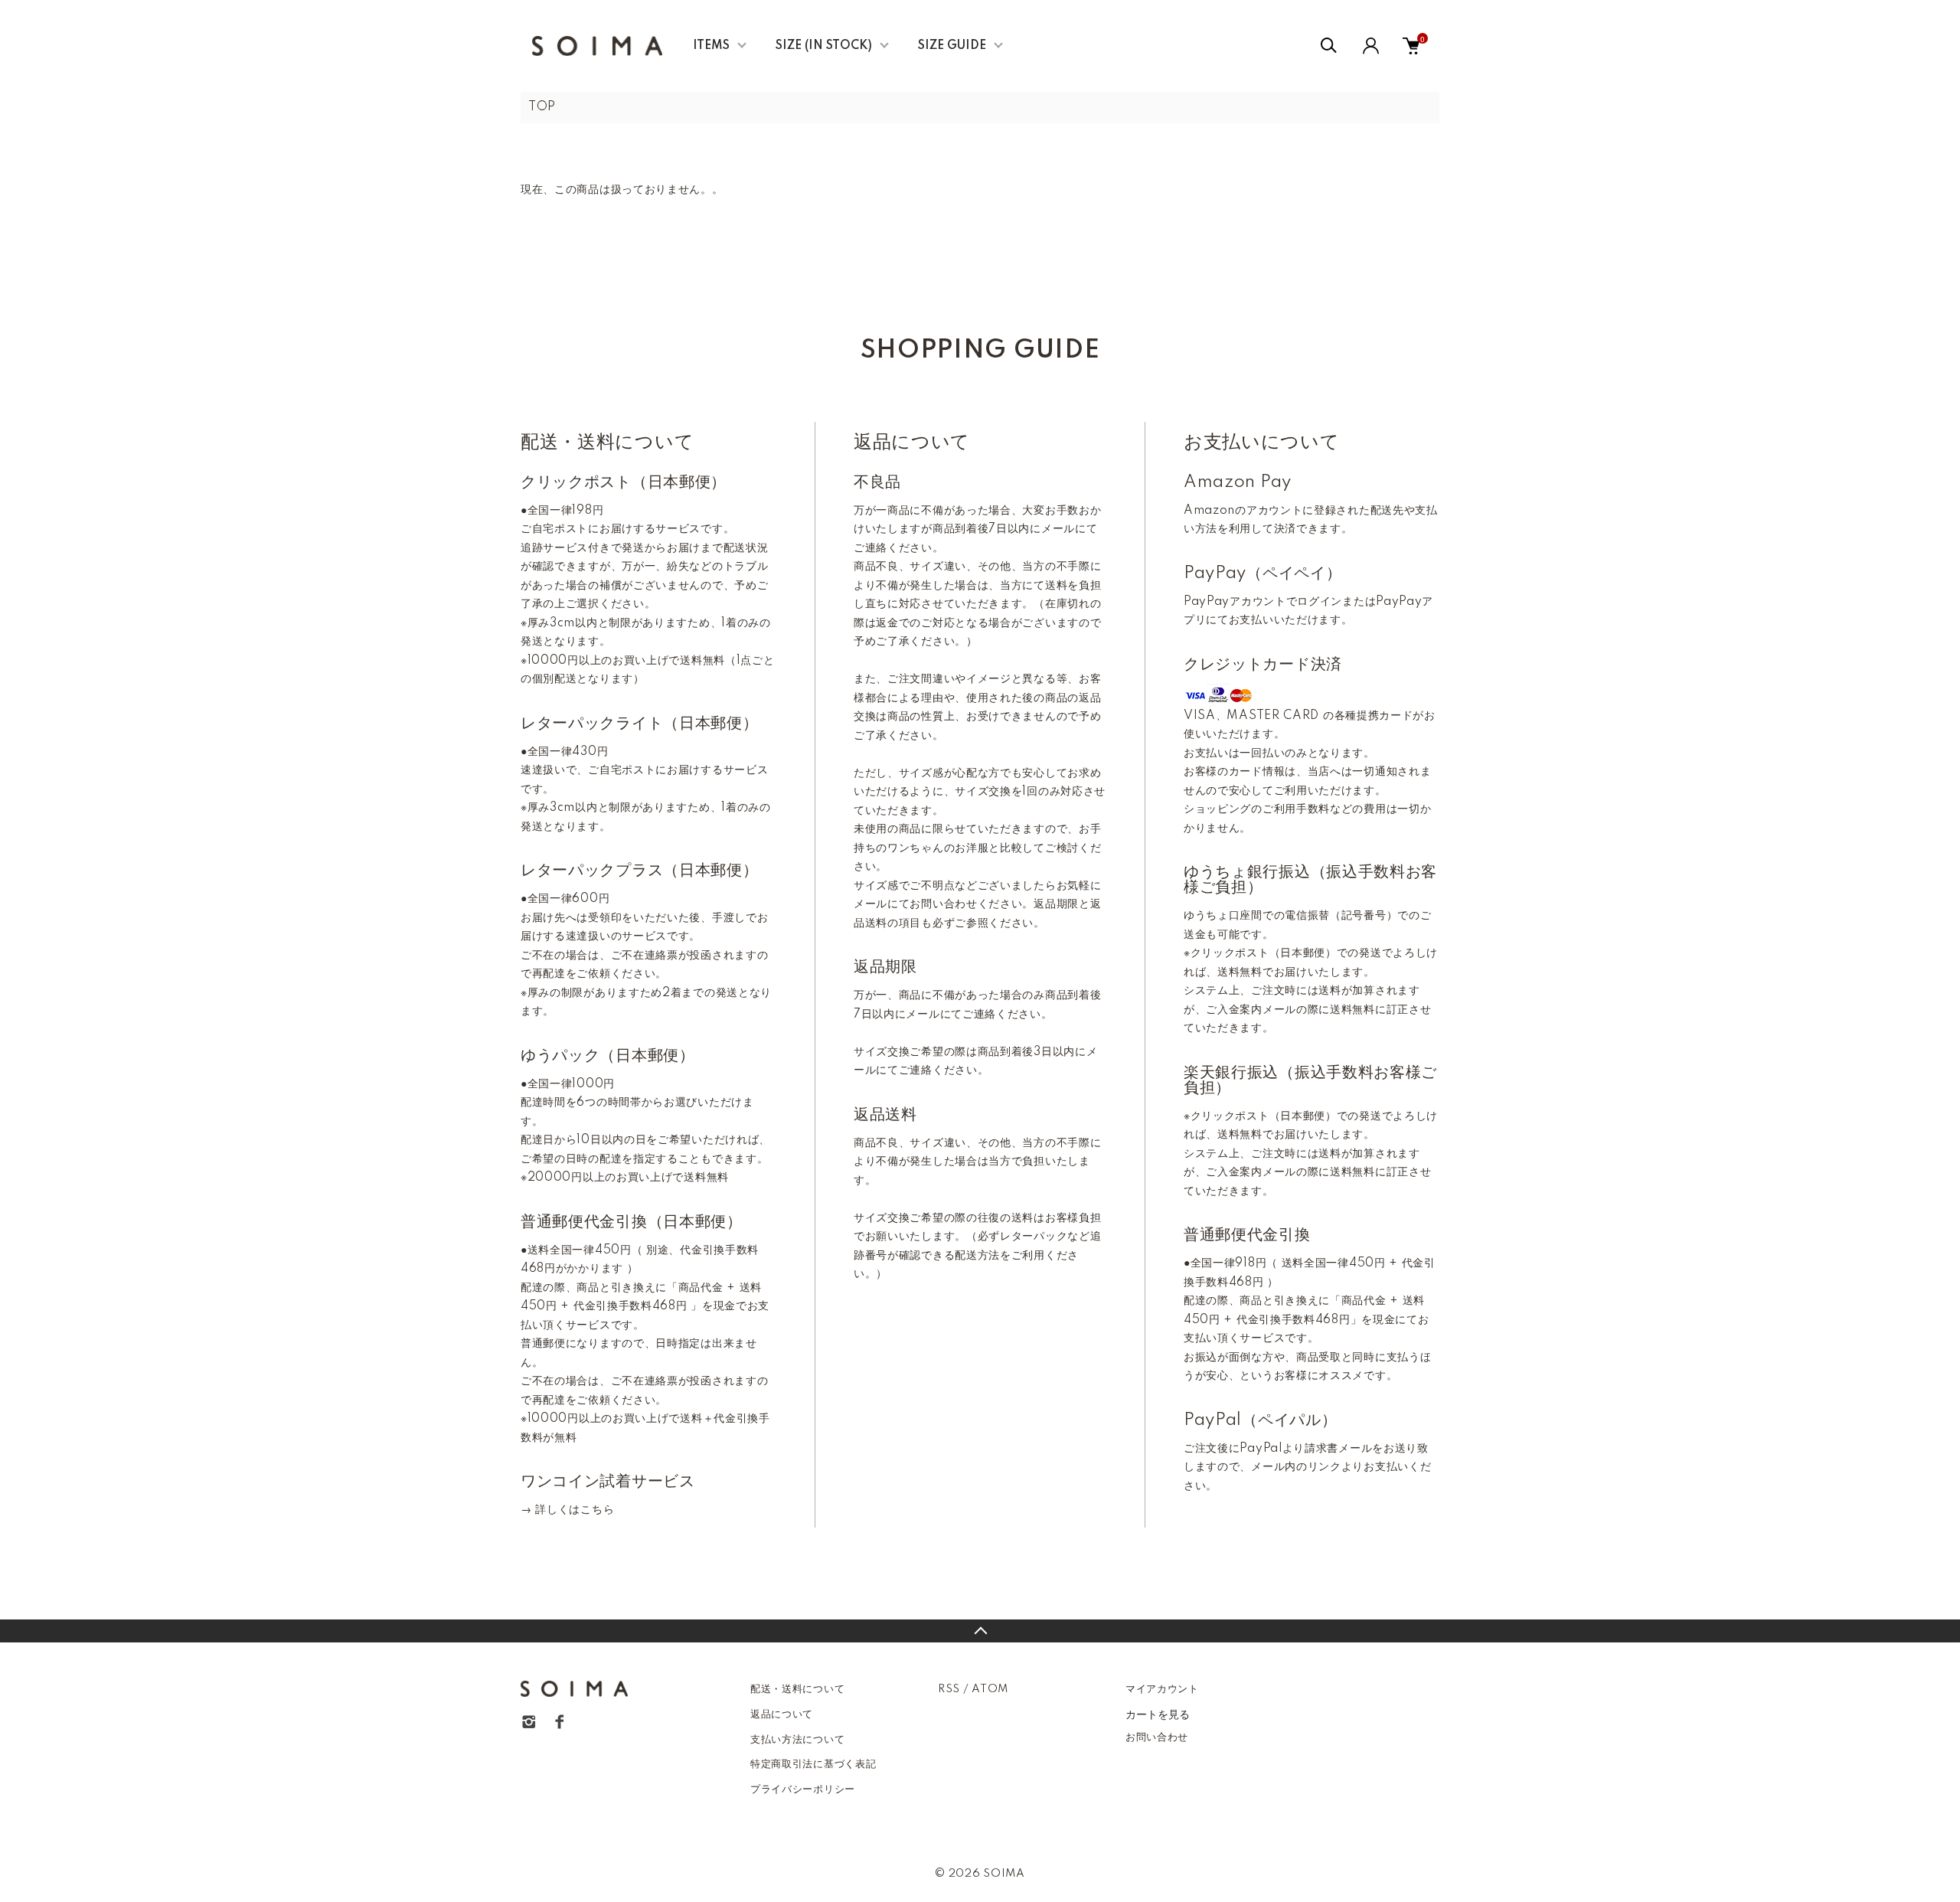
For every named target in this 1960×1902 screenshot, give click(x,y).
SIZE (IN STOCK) (824, 46)
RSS (949, 1689)
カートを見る (1158, 1714)
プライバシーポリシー (803, 1789)
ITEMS (711, 46)
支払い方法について (797, 1740)
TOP (542, 107)
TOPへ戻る (980, 1631)
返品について (782, 1714)
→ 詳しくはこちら (567, 1510)
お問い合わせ (1157, 1737)
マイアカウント (1162, 1689)
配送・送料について (797, 1689)
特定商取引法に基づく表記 (813, 1764)
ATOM (990, 1689)
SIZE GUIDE (952, 46)
